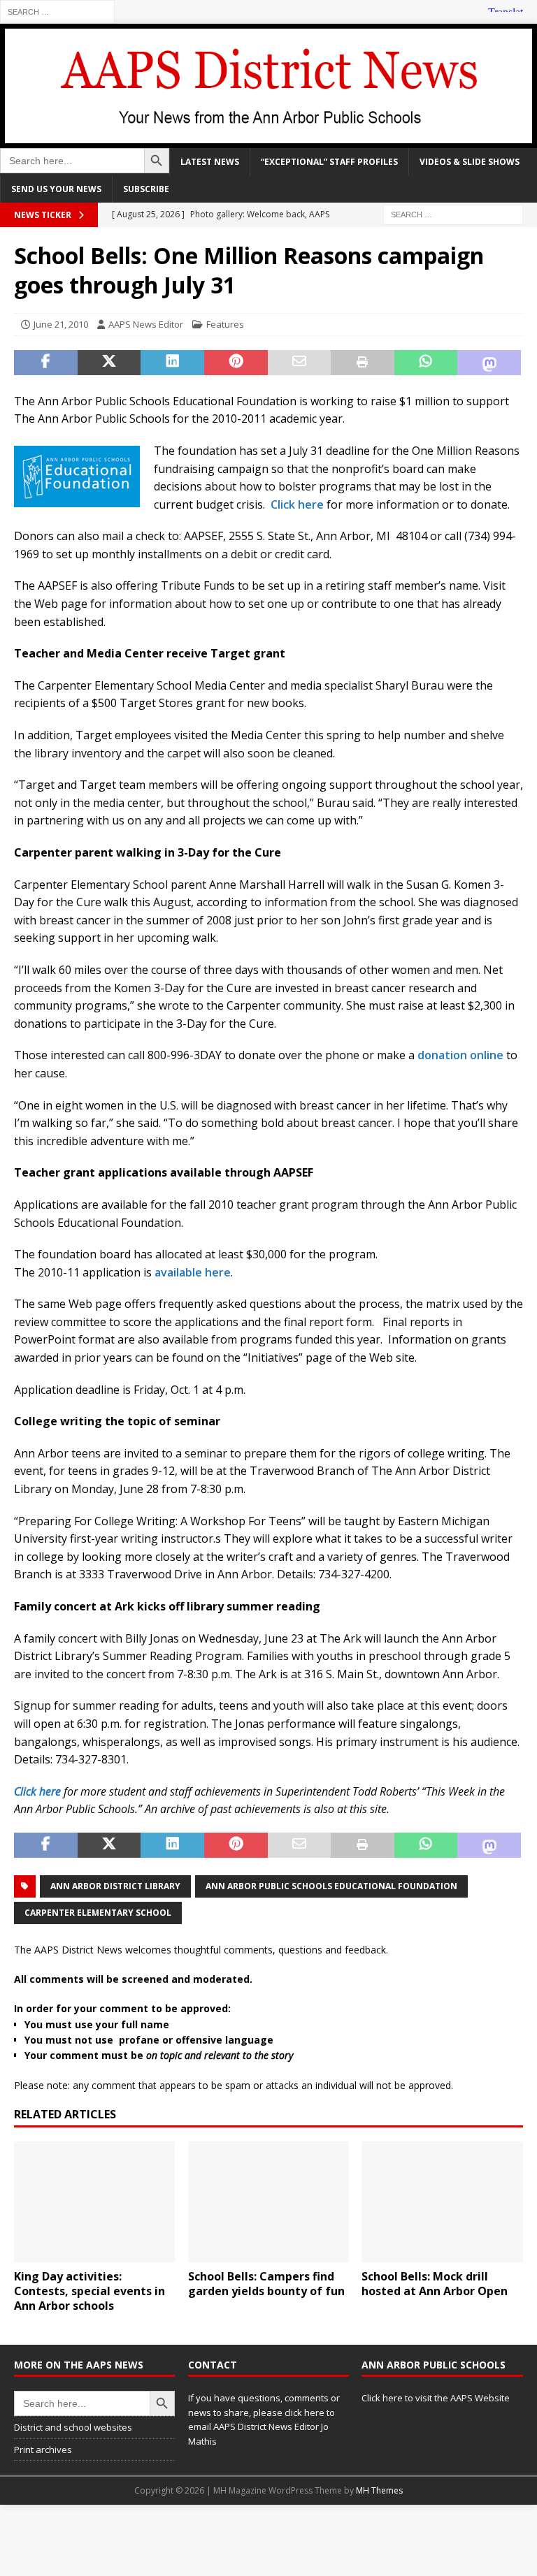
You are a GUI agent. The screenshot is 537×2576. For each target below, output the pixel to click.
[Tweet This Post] (109, 363)
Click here (297, 504)
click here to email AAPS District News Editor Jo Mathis (262, 2427)
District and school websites (73, 2427)
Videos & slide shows (470, 162)
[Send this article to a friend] (300, 363)
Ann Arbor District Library (115, 1886)
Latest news (210, 162)
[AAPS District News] (268, 139)
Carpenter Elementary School (98, 1913)
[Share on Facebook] (46, 363)
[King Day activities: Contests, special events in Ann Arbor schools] (94, 2202)
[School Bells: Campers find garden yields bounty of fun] (268, 2202)
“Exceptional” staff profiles (329, 162)
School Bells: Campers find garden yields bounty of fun (266, 2284)
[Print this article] (363, 363)
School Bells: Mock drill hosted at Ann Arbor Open (435, 2284)
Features (225, 324)
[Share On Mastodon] (489, 363)
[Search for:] (57, 11)
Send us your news (56, 189)
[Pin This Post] (236, 363)
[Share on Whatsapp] (426, 363)
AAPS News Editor (146, 324)
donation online (460, 1055)
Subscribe (146, 189)
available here (193, 1272)
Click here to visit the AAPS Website (436, 2398)
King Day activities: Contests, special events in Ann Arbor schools (89, 2291)
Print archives (43, 2450)
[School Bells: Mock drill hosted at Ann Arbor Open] (442, 2202)
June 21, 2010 (61, 324)
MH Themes (379, 2490)
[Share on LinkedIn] (172, 363)
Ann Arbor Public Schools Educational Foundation (331, 1886)
